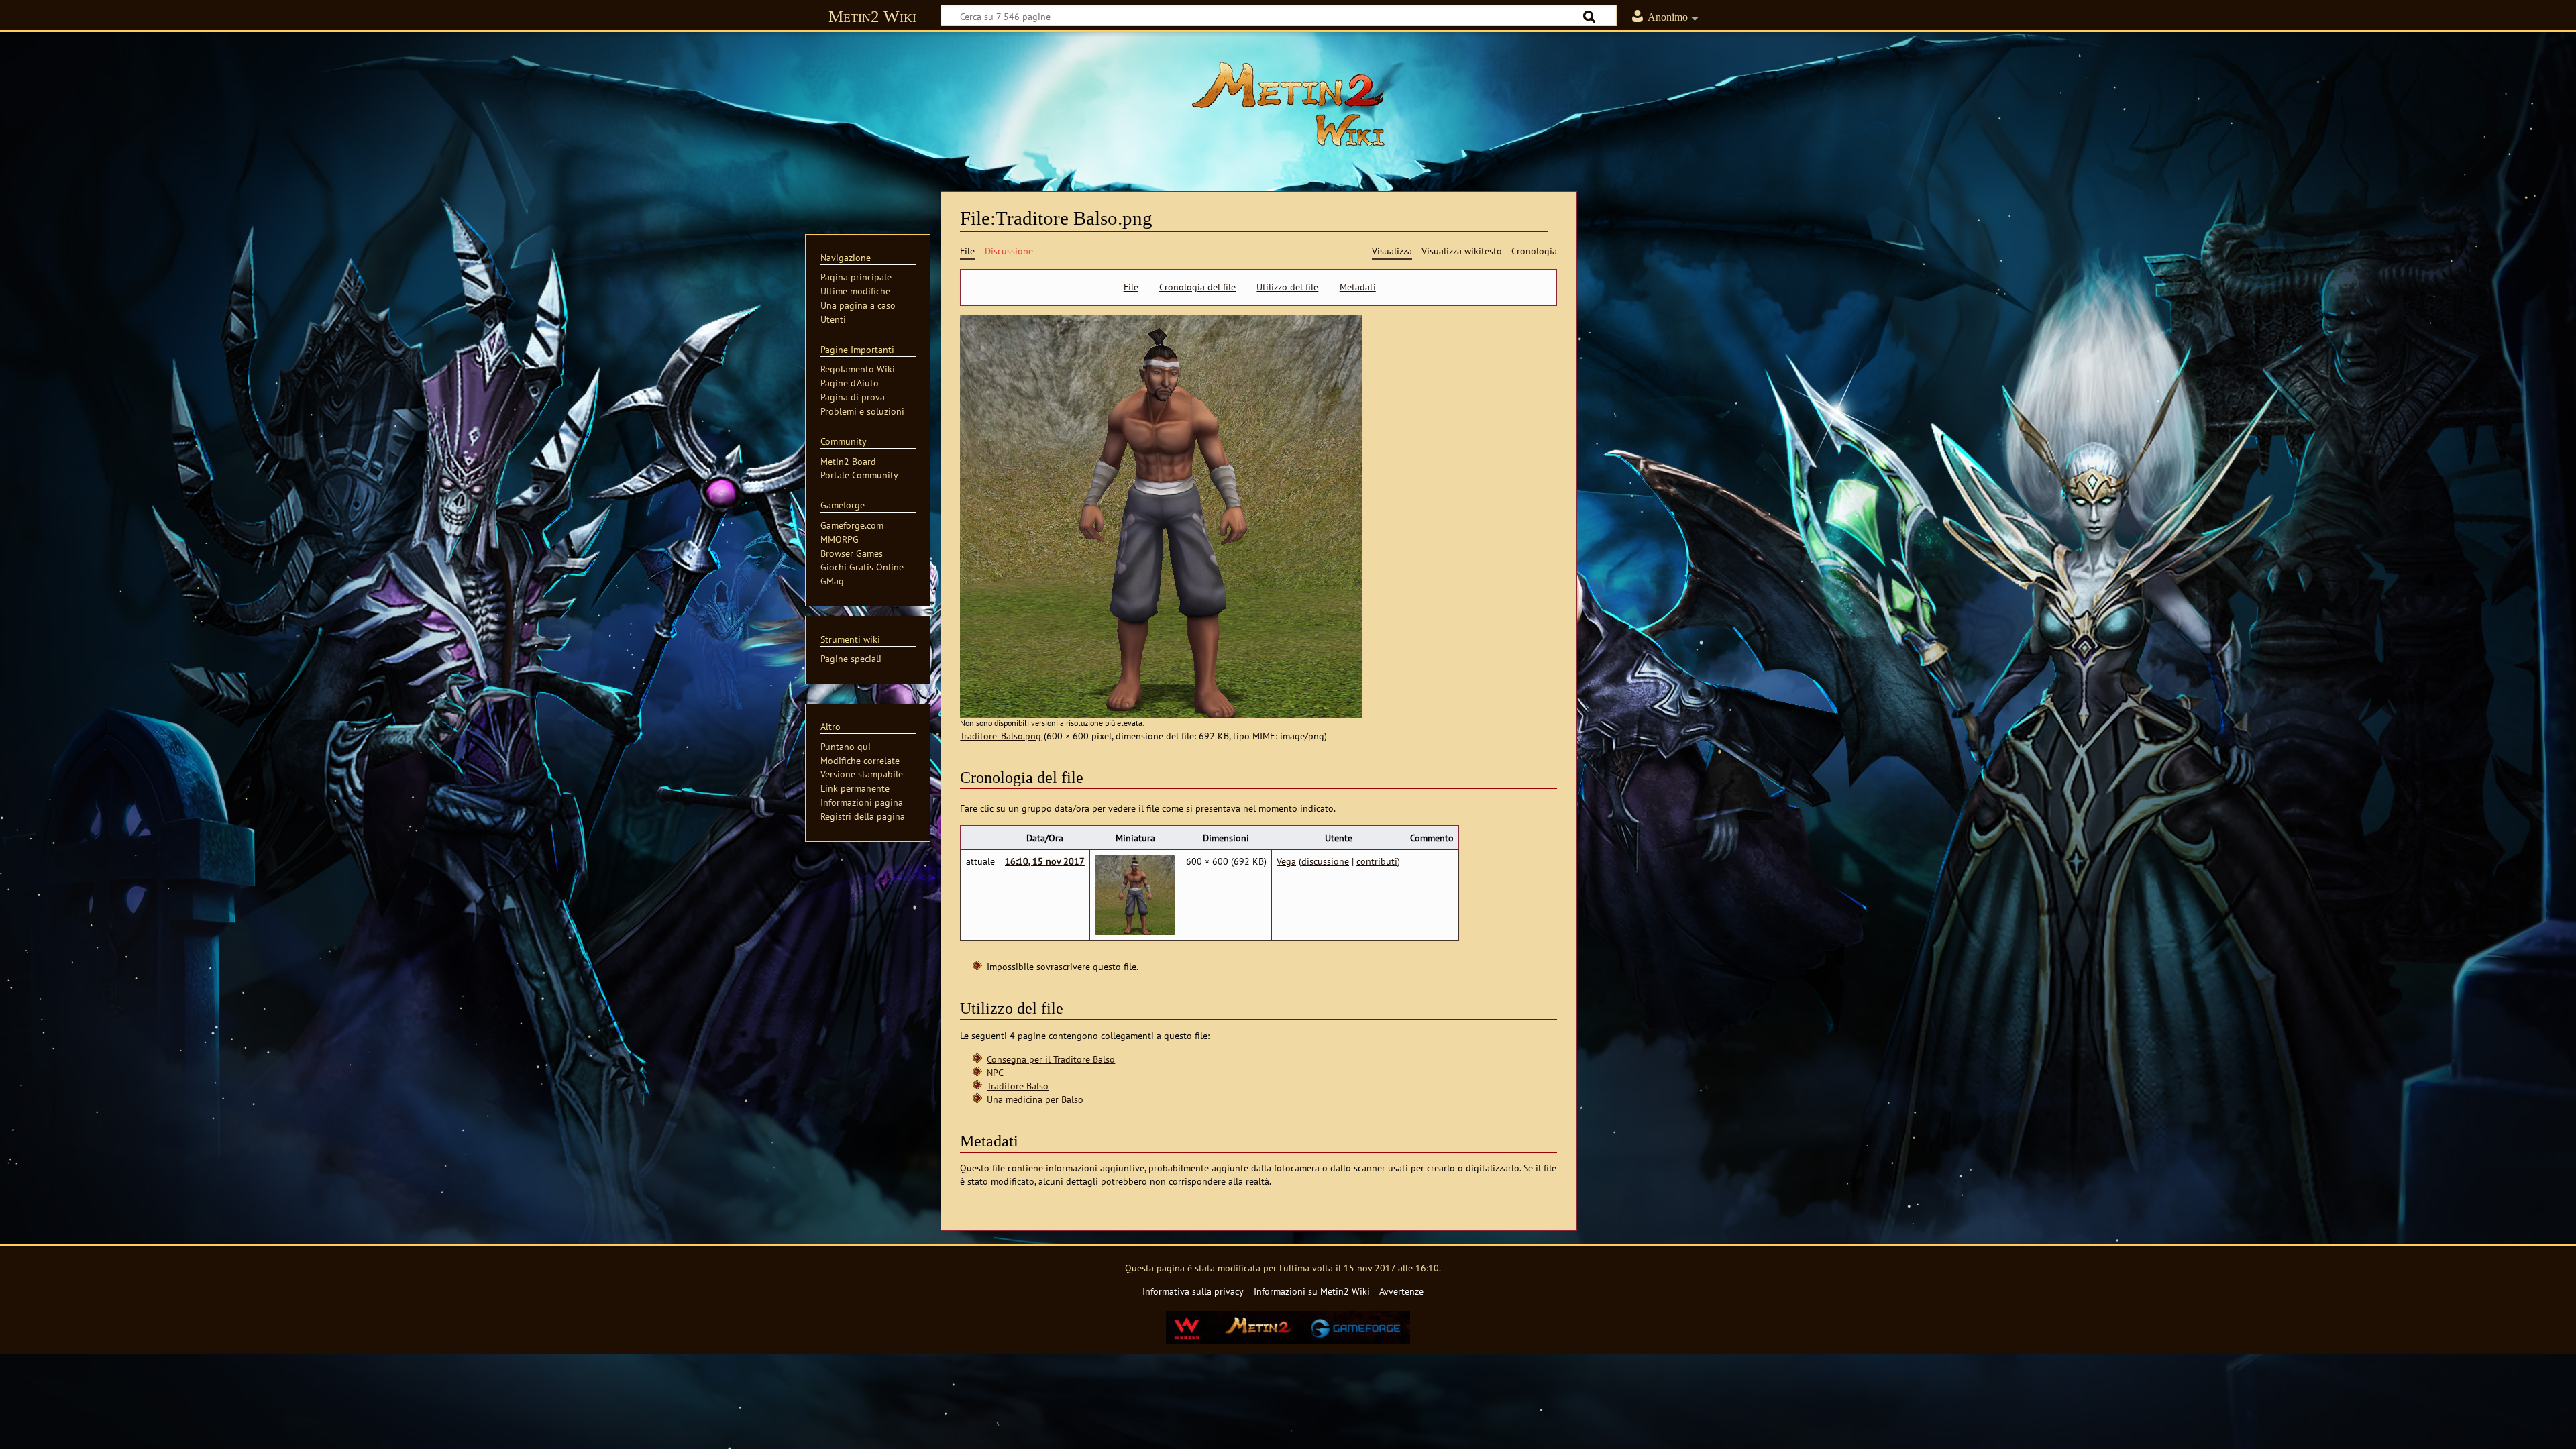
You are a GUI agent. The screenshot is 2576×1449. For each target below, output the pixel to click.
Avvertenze (1401, 1291)
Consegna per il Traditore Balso (1051, 1059)
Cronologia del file (1197, 287)
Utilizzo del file (1287, 287)
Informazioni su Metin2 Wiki (1312, 1291)
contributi (1377, 861)
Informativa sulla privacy (1193, 1291)
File (1131, 287)
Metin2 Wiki (872, 16)
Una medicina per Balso (1035, 1099)
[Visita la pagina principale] (1288, 104)
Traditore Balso (1018, 1086)
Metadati (1358, 287)
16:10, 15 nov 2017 (1045, 861)
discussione (1325, 861)
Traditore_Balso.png (1001, 736)
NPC (995, 1072)
